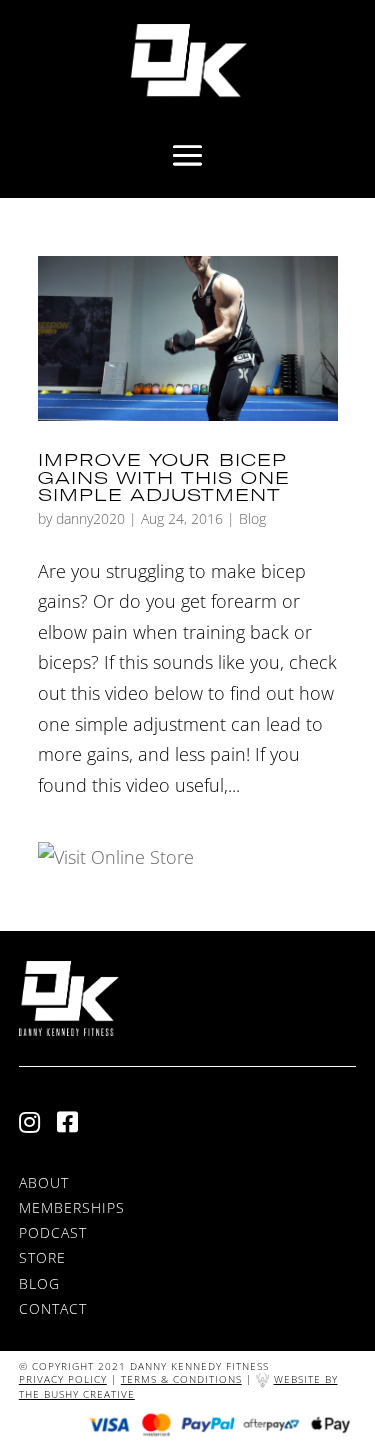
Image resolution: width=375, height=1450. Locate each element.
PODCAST (53, 1232)
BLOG (39, 1283)
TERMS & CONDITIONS (181, 1379)
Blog (252, 518)
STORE (42, 1257)
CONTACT (53, 1308)
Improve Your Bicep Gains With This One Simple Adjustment (164, 477)
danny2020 (90, 518)
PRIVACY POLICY (63, 1379)
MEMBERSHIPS (72, 1207)
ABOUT (44, 1182)
